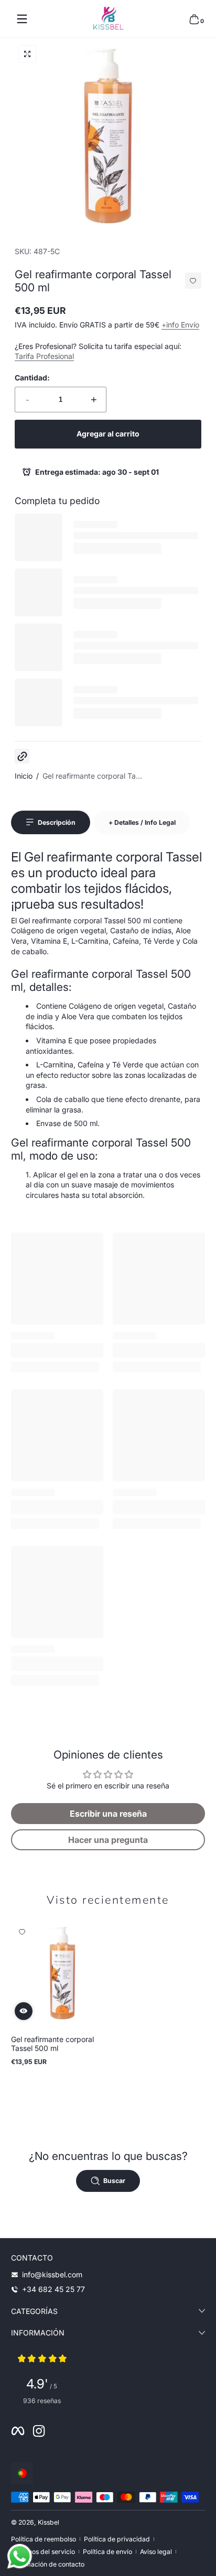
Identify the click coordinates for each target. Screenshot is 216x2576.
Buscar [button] (114, 2181)
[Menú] (22, 19)
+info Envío (180, 325)
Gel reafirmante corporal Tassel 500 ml (52, 2044)
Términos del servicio (43, 2552)
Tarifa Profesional (44, 356)
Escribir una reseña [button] (108, 1814)
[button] (194, 19)
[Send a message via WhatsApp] (20, 2556)
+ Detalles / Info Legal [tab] (142, 822)
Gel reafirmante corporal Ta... (92, 776)
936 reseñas (42, 2401)
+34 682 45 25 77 (53, 2289)
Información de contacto (48, 2564)
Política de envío (107, 2552)
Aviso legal (156, 2552)
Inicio (24, 776)
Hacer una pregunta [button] (108, 1840)
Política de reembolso (44, 2539)
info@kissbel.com (52, 2274)
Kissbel (48, 2522)
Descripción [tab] (57, 822)
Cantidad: (32, 378)
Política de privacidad (117, 2539)
